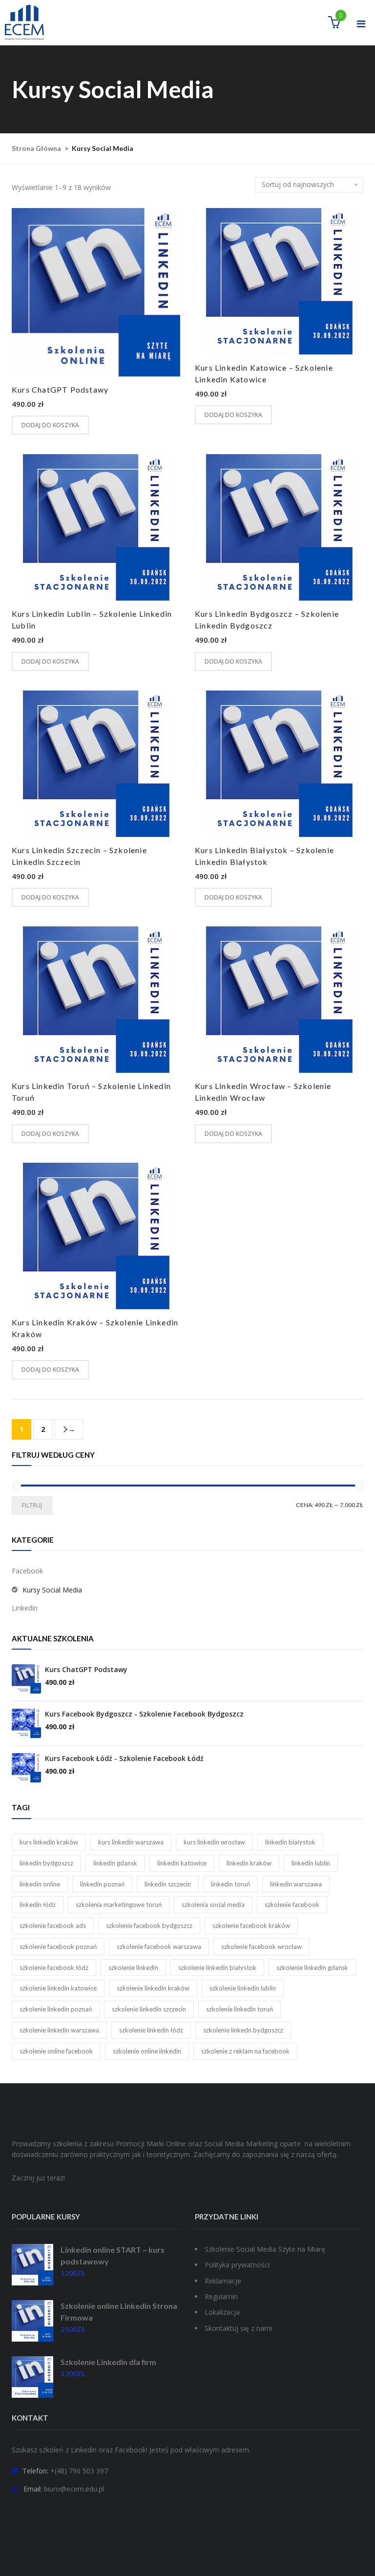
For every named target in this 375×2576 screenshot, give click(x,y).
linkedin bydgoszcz (46, 1863)
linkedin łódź (38, 1905)
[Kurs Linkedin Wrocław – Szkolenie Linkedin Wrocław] (279, 1000)
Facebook (27, 1571)
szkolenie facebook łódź (54, 1968)
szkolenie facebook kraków (251, 1926)
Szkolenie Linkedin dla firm (108, 2362)
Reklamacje (223, 2281)
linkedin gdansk (115, 1863)
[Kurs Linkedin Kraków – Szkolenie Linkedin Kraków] (96, 1236)
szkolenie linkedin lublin (243, 1988)
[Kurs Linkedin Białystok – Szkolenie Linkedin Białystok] (279, 764)
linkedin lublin (311, 1863)
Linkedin (25, 1608)
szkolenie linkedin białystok (217, 1968)
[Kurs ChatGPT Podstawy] (96, 292)
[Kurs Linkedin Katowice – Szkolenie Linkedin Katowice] (279, 281)
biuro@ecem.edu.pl (74, 2489)
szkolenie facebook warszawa (159, 1947)
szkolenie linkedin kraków (153, 1988)
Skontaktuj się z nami (238, 2328)
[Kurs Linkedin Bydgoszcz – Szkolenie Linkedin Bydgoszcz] (279, 527)
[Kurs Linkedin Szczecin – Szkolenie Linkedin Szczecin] (96, 764)
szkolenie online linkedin (147, 2051)
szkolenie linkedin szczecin (149, 2009)
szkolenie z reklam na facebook (245, 2051)
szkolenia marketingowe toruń (119, 1905)
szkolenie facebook (292, 1905)
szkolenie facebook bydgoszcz (149, 1926)
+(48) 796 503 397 (79, 2471)
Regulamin (221, 2296)
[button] (334, 24)
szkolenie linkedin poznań (56, 2009)
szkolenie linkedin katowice (58, 1988)
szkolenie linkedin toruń (240, 2009)
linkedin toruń (230, 1884)
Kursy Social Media (52, 1590)
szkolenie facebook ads (53, 1926)
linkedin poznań (102, 1884)
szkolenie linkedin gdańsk (312, 1968)
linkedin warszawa (296, 1884)
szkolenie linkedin (133, 1968)
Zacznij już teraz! (38, 2178)
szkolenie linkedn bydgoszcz (243, 2030)
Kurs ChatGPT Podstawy (60, 389)
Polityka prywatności (237, 2265)
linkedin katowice (182, 1863)
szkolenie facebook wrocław (261, 1947)
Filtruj (32, 1505)
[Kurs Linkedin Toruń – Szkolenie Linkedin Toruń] (96, 1000)
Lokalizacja (222, 2312)
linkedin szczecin (168, 1884)
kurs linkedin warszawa (131, 1842)
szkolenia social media (213, 1905)
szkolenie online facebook (56, 2051)
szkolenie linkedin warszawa (59, 2030)
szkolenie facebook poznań (58, 1947)
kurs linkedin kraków (49, 1842)
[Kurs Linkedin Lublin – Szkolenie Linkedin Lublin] (96, 527)
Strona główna (36, 148)
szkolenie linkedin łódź (151, 2030)
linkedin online (40, 1884)
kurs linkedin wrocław (214, 1842)
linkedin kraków (249, 1863)
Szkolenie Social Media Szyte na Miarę (265, 2249)
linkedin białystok (290, 1842)
